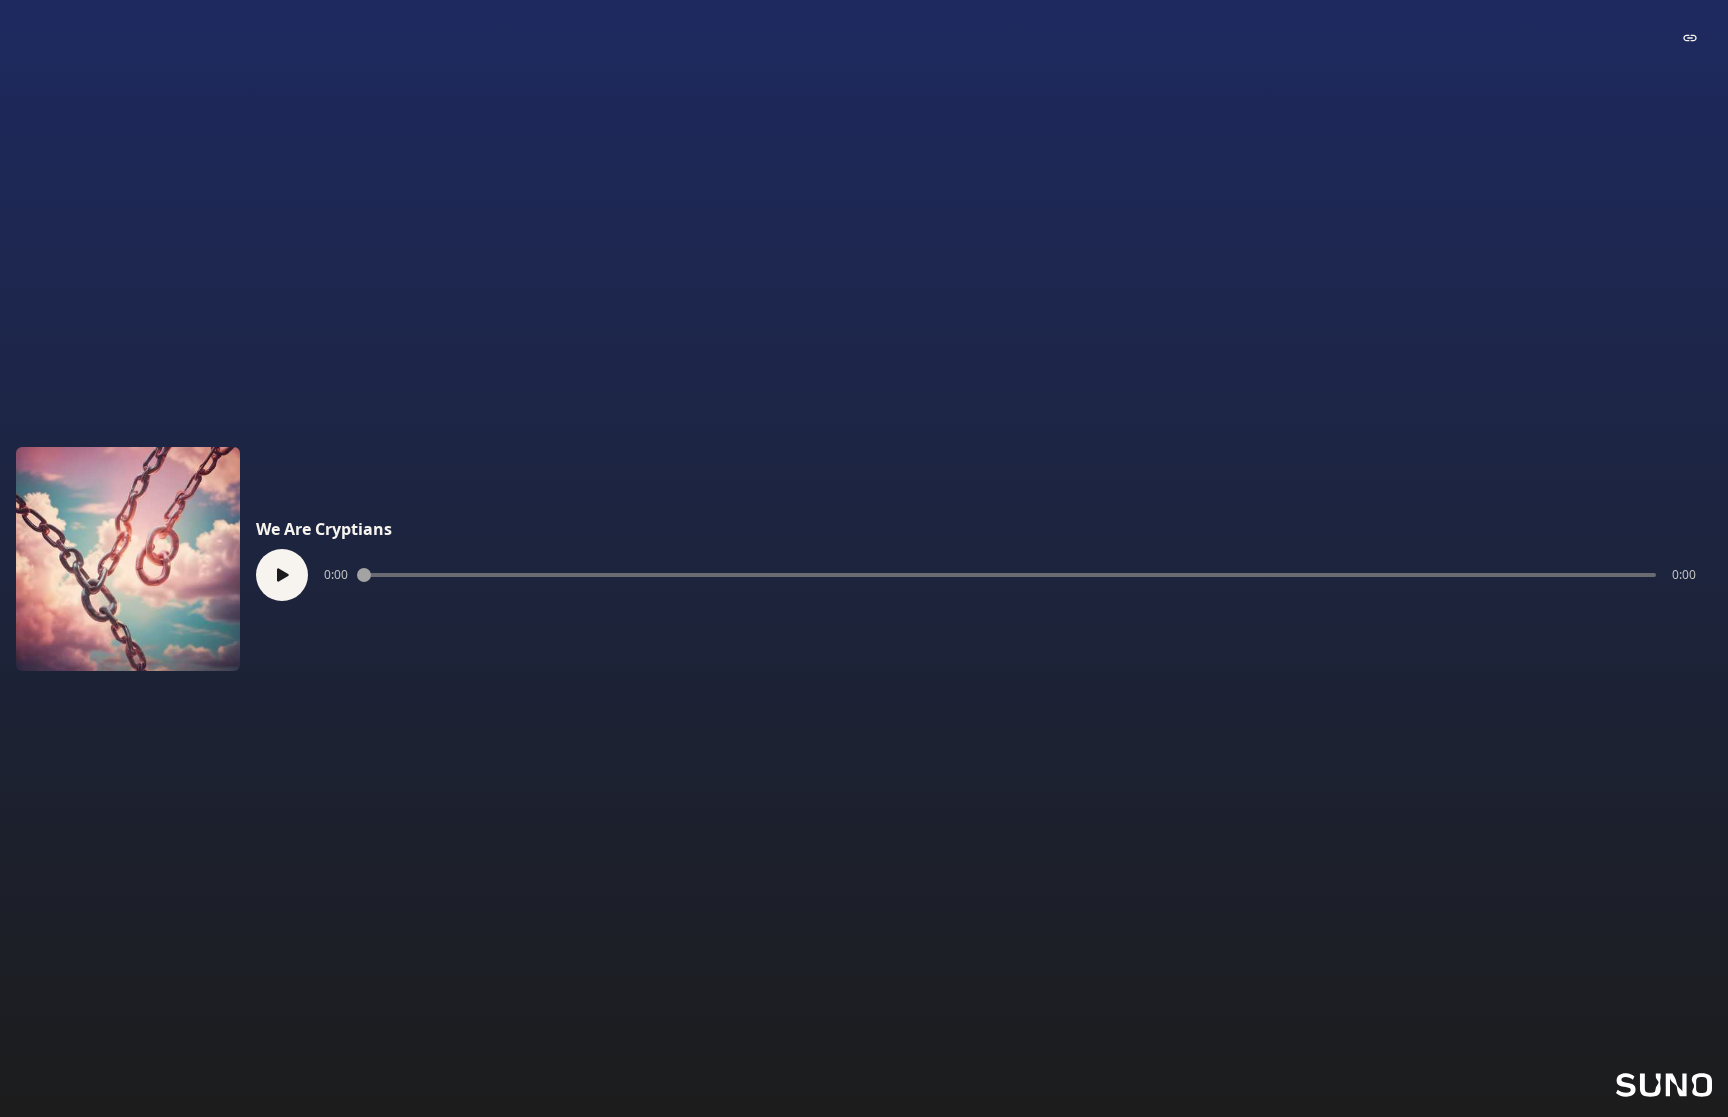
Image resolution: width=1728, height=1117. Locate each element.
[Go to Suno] (1664, 1085)
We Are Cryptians (324, 529)
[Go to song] (1690, 38)
